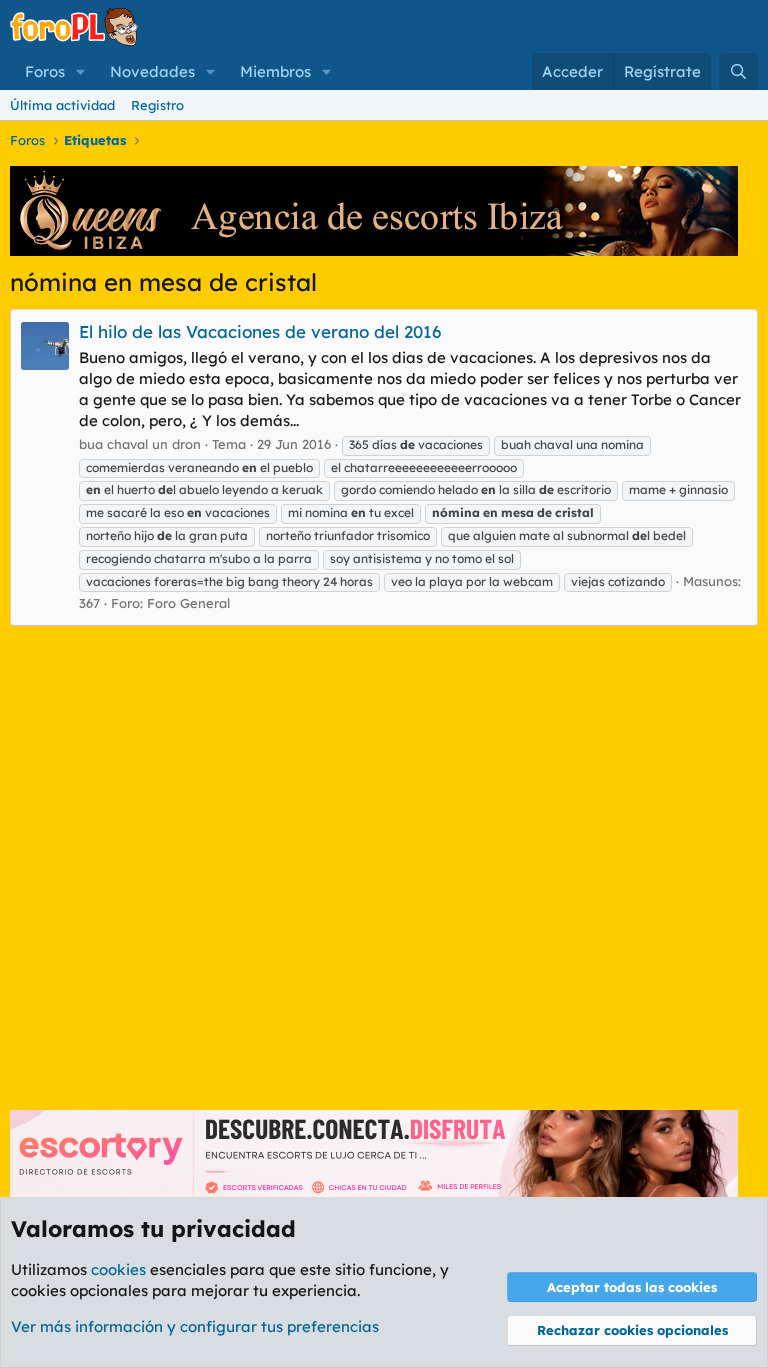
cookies (118, 1269)
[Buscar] (738, 71)
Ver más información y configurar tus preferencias (195, 1326)
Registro (157, 105)
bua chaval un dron (140, 444)
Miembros (275, 71)
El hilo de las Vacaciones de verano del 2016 (260, 331)
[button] (81, 71)
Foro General (188, 603)
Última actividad (62, 105)
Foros (45, 71)
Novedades (152, 71)
